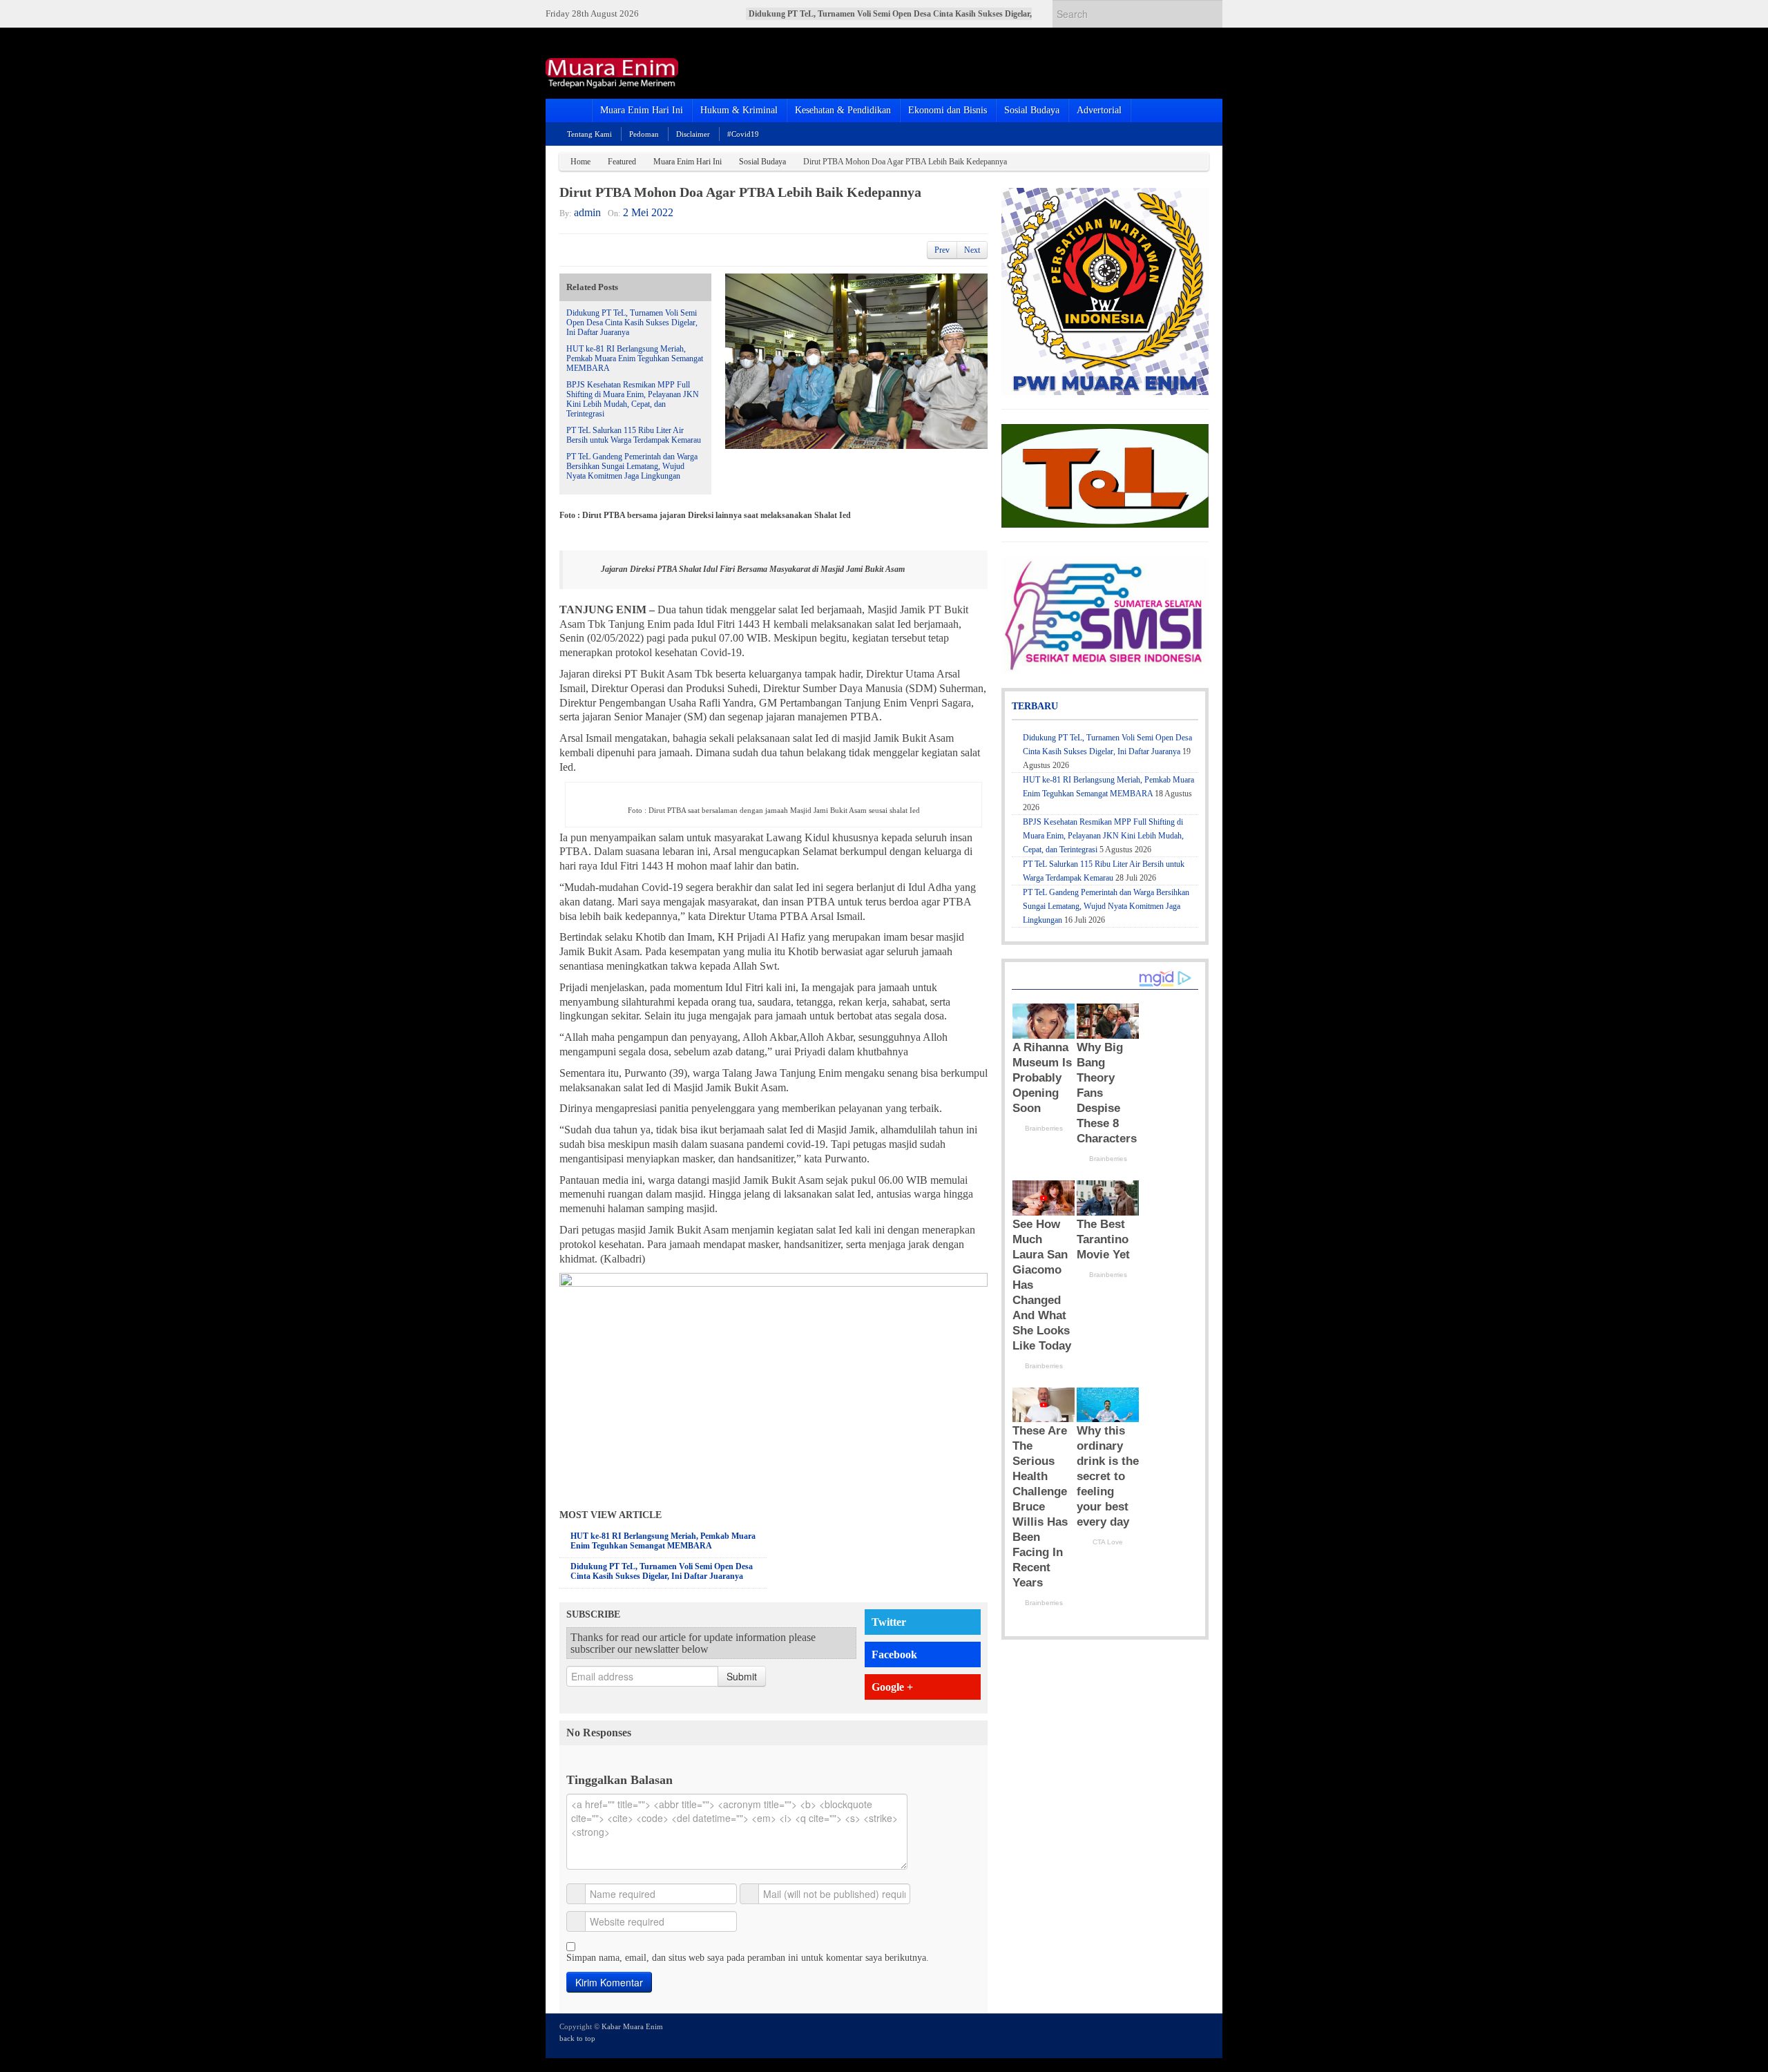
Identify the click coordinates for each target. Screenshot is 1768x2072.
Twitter (889, 1622)
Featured (622, 162)
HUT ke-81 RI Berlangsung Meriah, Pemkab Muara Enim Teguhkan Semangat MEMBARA (635, 358)
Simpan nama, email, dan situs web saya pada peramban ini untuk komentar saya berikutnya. (748, 1958)
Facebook (894, 1654)
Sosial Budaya (1032, 110)
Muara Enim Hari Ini (642, 110)
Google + (892, 1687)
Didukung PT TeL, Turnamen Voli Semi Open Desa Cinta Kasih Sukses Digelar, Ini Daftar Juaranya (632, 323)
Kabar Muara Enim (632, 2026)
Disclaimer (693, 134)
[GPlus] (1182, 2035)
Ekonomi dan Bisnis (948, 110)
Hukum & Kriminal (739, 110)
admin (587, 212)
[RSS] (1200, 2035)
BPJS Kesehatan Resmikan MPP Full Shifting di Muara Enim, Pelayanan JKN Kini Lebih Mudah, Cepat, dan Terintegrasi (633, 399)
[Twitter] (1144, 2035)
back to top (577, 2038)
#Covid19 (743, 134)
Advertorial (1099, 110)
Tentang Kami (589, 134)
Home (580, 162)
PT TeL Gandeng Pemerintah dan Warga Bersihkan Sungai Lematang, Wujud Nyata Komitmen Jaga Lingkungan (632, 466)
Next (972, 250)
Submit (742, 1676)
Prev (942, 250)
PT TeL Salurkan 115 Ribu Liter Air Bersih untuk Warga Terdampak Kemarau (634, 435)
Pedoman (644, 134)
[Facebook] (1163, 2035)
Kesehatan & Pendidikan (843, 110)
